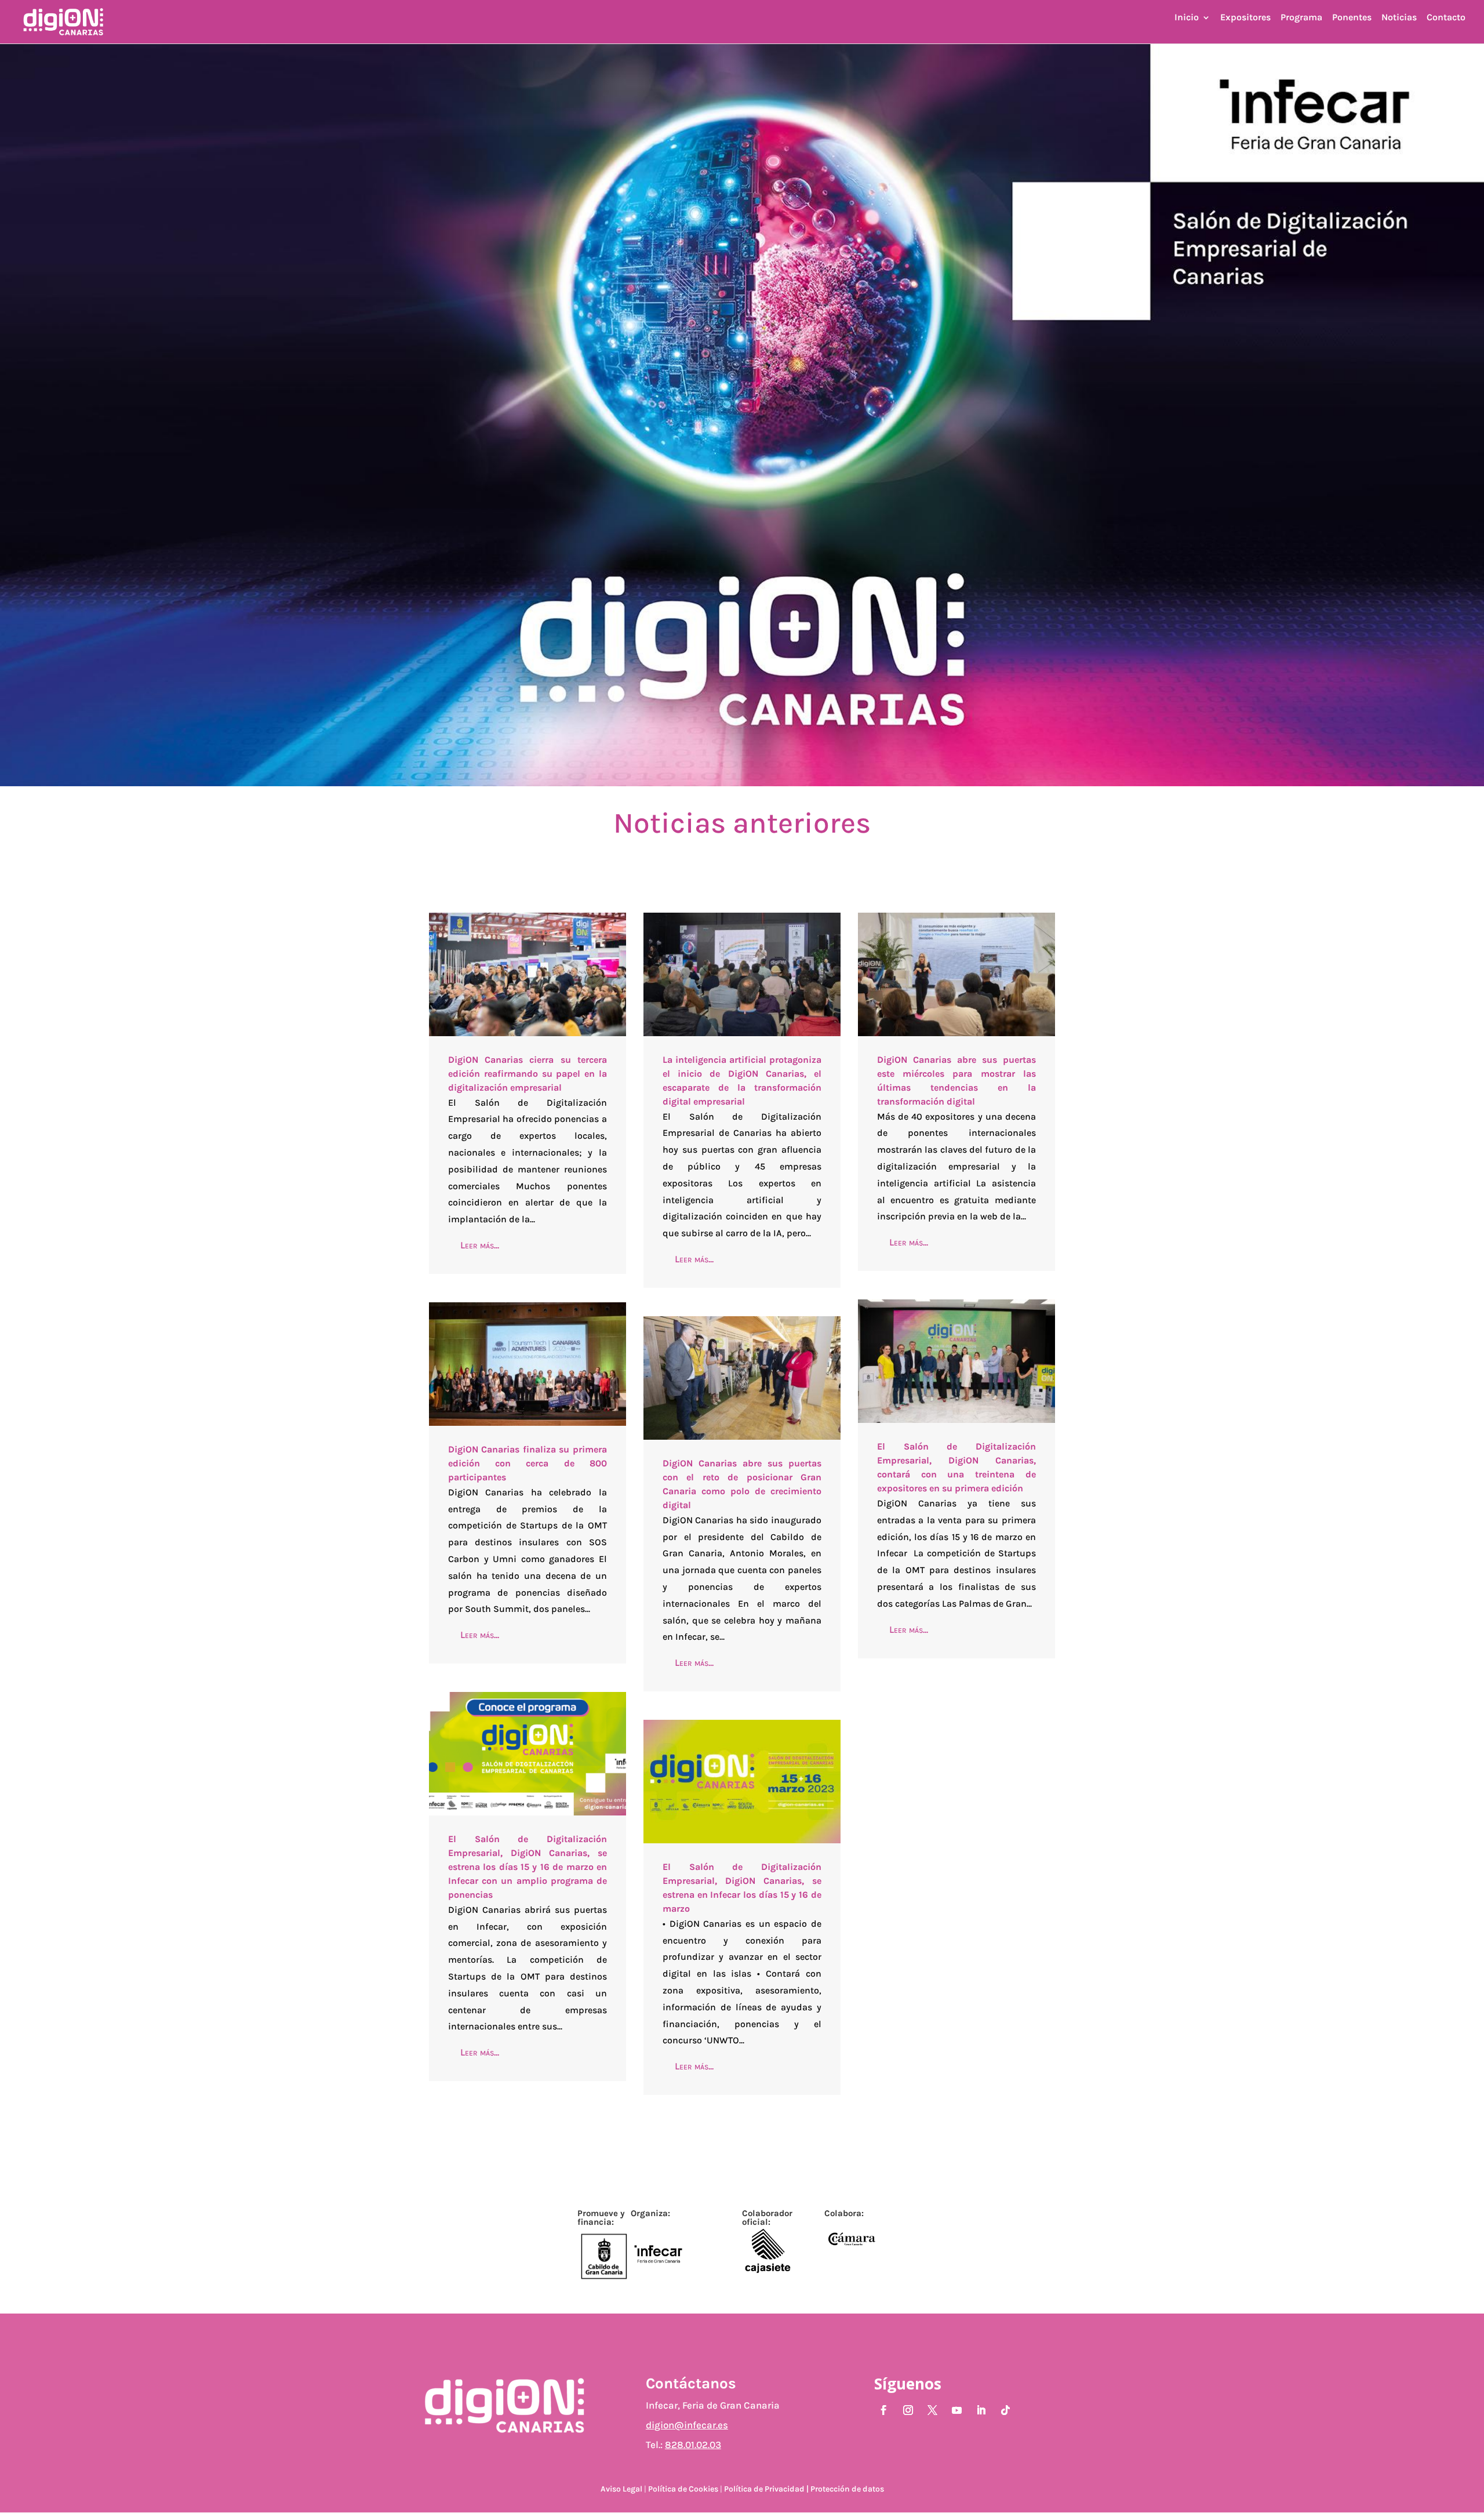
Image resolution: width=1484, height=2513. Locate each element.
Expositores (1245, 18)
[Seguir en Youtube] (957, 2410)
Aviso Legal (622, 2489)
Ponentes (1352, 18)
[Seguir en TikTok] (1006, 2410)
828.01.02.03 (693, 2445)
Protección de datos (847, 2489)
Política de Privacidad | (766, 2489)
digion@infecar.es (687, 2425)
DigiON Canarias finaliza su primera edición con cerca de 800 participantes (528, 1463)
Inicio (1187, 18)
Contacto (1446, 18)
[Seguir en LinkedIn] (981, 2410)
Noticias (1399, 18)
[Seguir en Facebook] (884, 2410)
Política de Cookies (683, 2489)
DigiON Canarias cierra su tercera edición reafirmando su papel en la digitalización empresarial (528, 1074)
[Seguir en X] (933, 2410)
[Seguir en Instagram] (908, 2410)
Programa (1301, 18)
